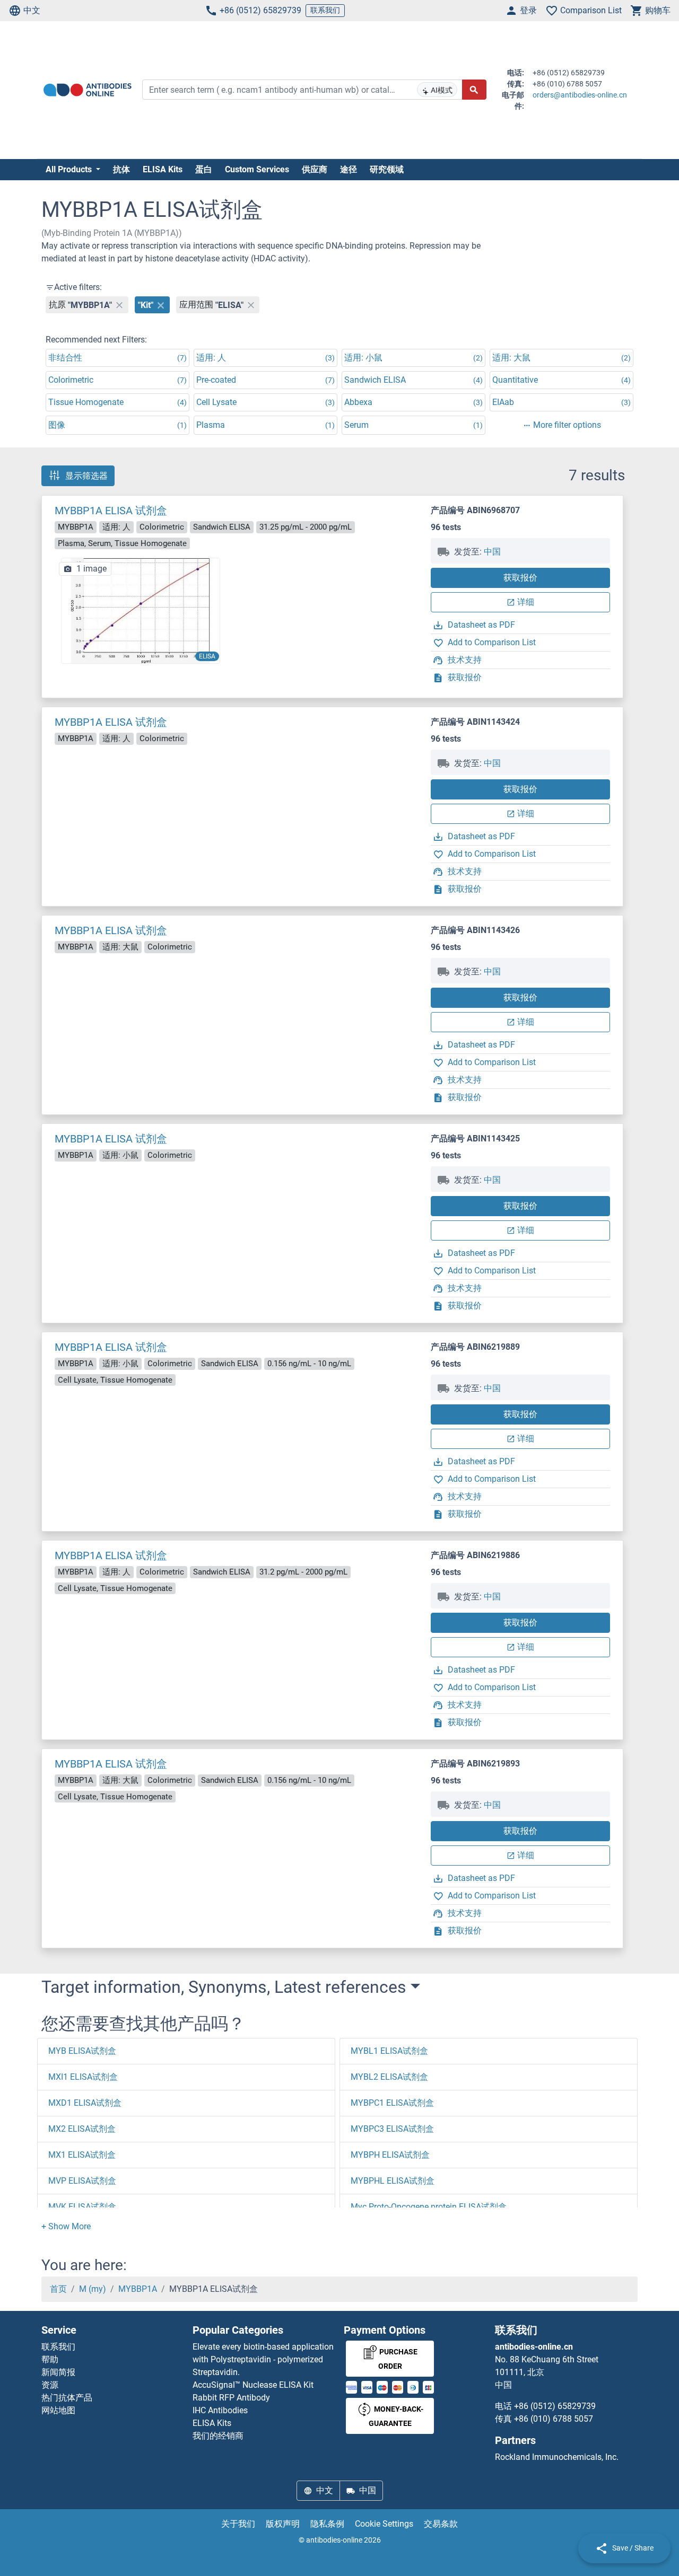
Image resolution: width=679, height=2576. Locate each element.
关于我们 (238, 2524)
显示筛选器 (86, 476)
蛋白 (204, 169)
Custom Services (257, 169)
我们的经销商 (218, 2436)
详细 (526, 602)
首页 (58, 2289)
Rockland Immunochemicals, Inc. (557, 2457)
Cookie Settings (384, 2524)
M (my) (93, 2289)
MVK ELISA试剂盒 (82, 2207)
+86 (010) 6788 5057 (554, 2419)
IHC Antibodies (220, 2410)
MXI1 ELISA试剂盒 (83, 2077)
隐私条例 (327, 2524)
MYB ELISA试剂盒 (82, 2051)
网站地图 (58, 2410)
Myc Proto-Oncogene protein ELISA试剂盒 (429, 2207)
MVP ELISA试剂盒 (82, 2181)
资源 (50, 2385)
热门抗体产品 (67, 2398)
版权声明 (283, 2524)
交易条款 (441, 2524)
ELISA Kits (163, 169)
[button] (66, 2226)
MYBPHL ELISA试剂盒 (393, 2181)
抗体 (121, 169)
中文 (32, 10)
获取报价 (520, 578)
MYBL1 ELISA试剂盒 (389, 2051)
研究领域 (387, 169)
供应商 (315, 169)
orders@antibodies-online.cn (580, 95)
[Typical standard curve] (141, 610)
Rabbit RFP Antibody (231, 2398)
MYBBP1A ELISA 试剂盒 (111, 511)
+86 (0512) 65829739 (260, 10)
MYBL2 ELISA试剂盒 (389, 2077)
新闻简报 (58, 2372)
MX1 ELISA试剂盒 (82, 2155)
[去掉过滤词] (119, 305)
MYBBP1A (138, 2289)
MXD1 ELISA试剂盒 (85, 2103)
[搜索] (474, 90)
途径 (349, 169)
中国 (492, 552)
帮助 (50, 2359)
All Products (70, 169)
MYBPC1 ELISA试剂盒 (392, 2103)
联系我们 (325, 10)
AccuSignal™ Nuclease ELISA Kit (253, 2385)
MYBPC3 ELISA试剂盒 (392, 2129)
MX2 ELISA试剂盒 (82, 2129)
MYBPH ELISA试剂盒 (390, 2155)
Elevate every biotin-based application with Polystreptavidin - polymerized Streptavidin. (263, 2359)
